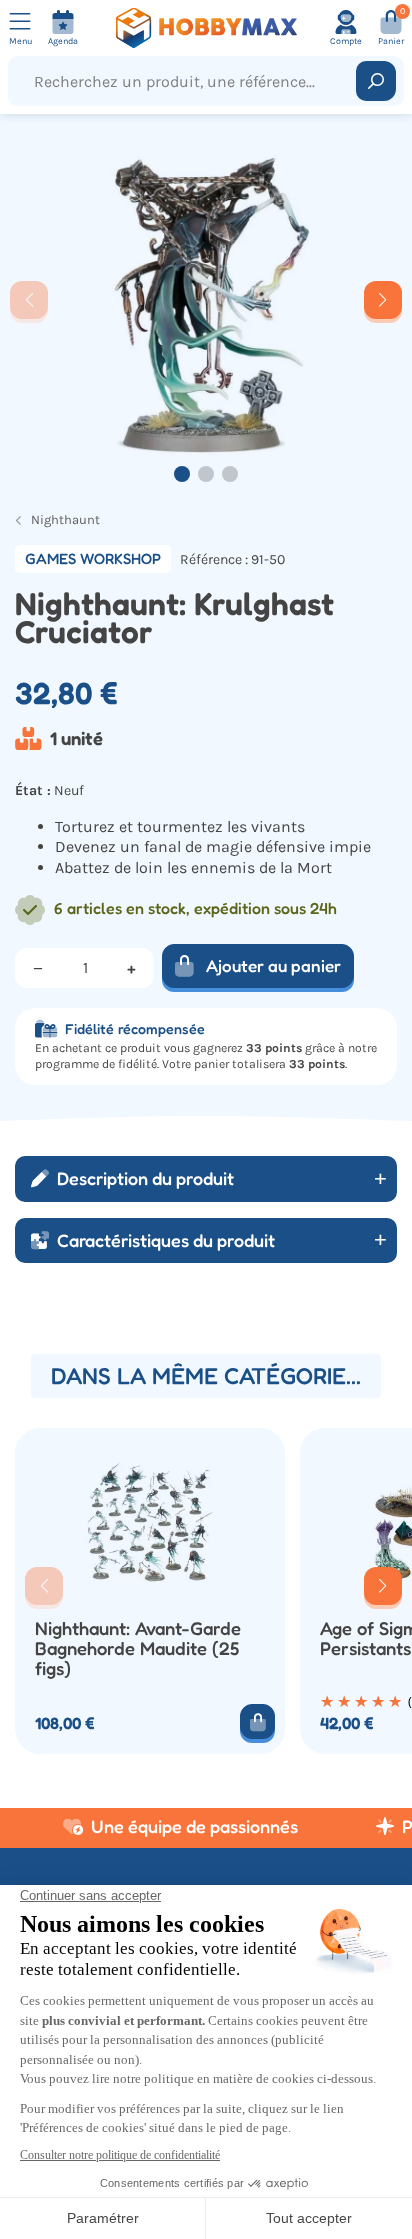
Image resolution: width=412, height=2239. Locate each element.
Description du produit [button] (145, 1178)
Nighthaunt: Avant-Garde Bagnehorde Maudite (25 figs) (138, 1648)
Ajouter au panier (273, 965)
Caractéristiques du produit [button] (166, 1240)
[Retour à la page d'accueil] (206, 28)
